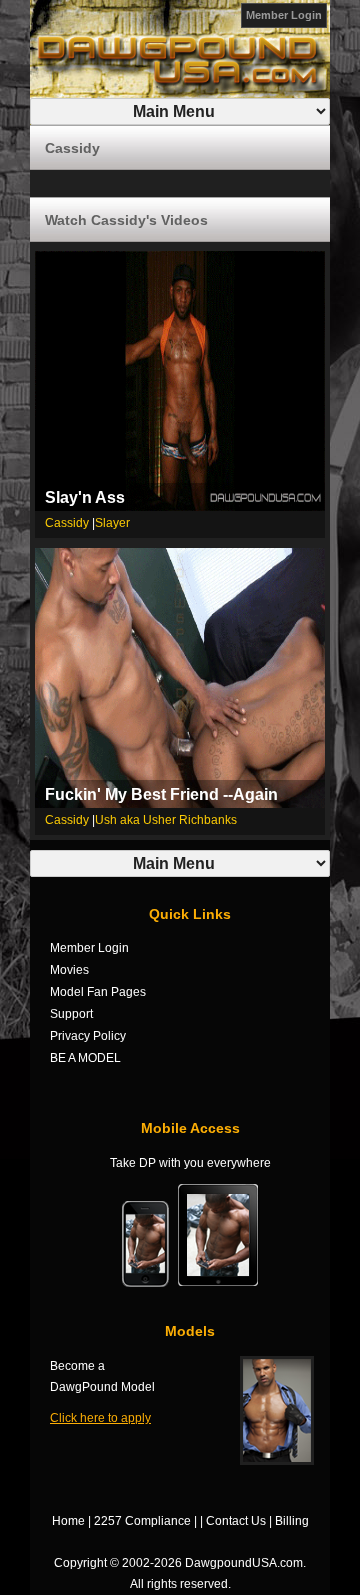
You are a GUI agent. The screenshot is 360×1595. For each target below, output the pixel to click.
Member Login (284, 15)
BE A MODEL (85, 1058)
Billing (292, 1521)
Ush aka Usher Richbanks (166, 820)
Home (68, 1521)
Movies (69, 970)
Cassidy (67, 523)
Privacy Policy (88, 1036)
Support (71, 1014)
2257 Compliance (142, 1521)
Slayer (112, 523)
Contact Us (236, 1521)
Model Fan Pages (98, 992)
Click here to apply (100, 1418)
